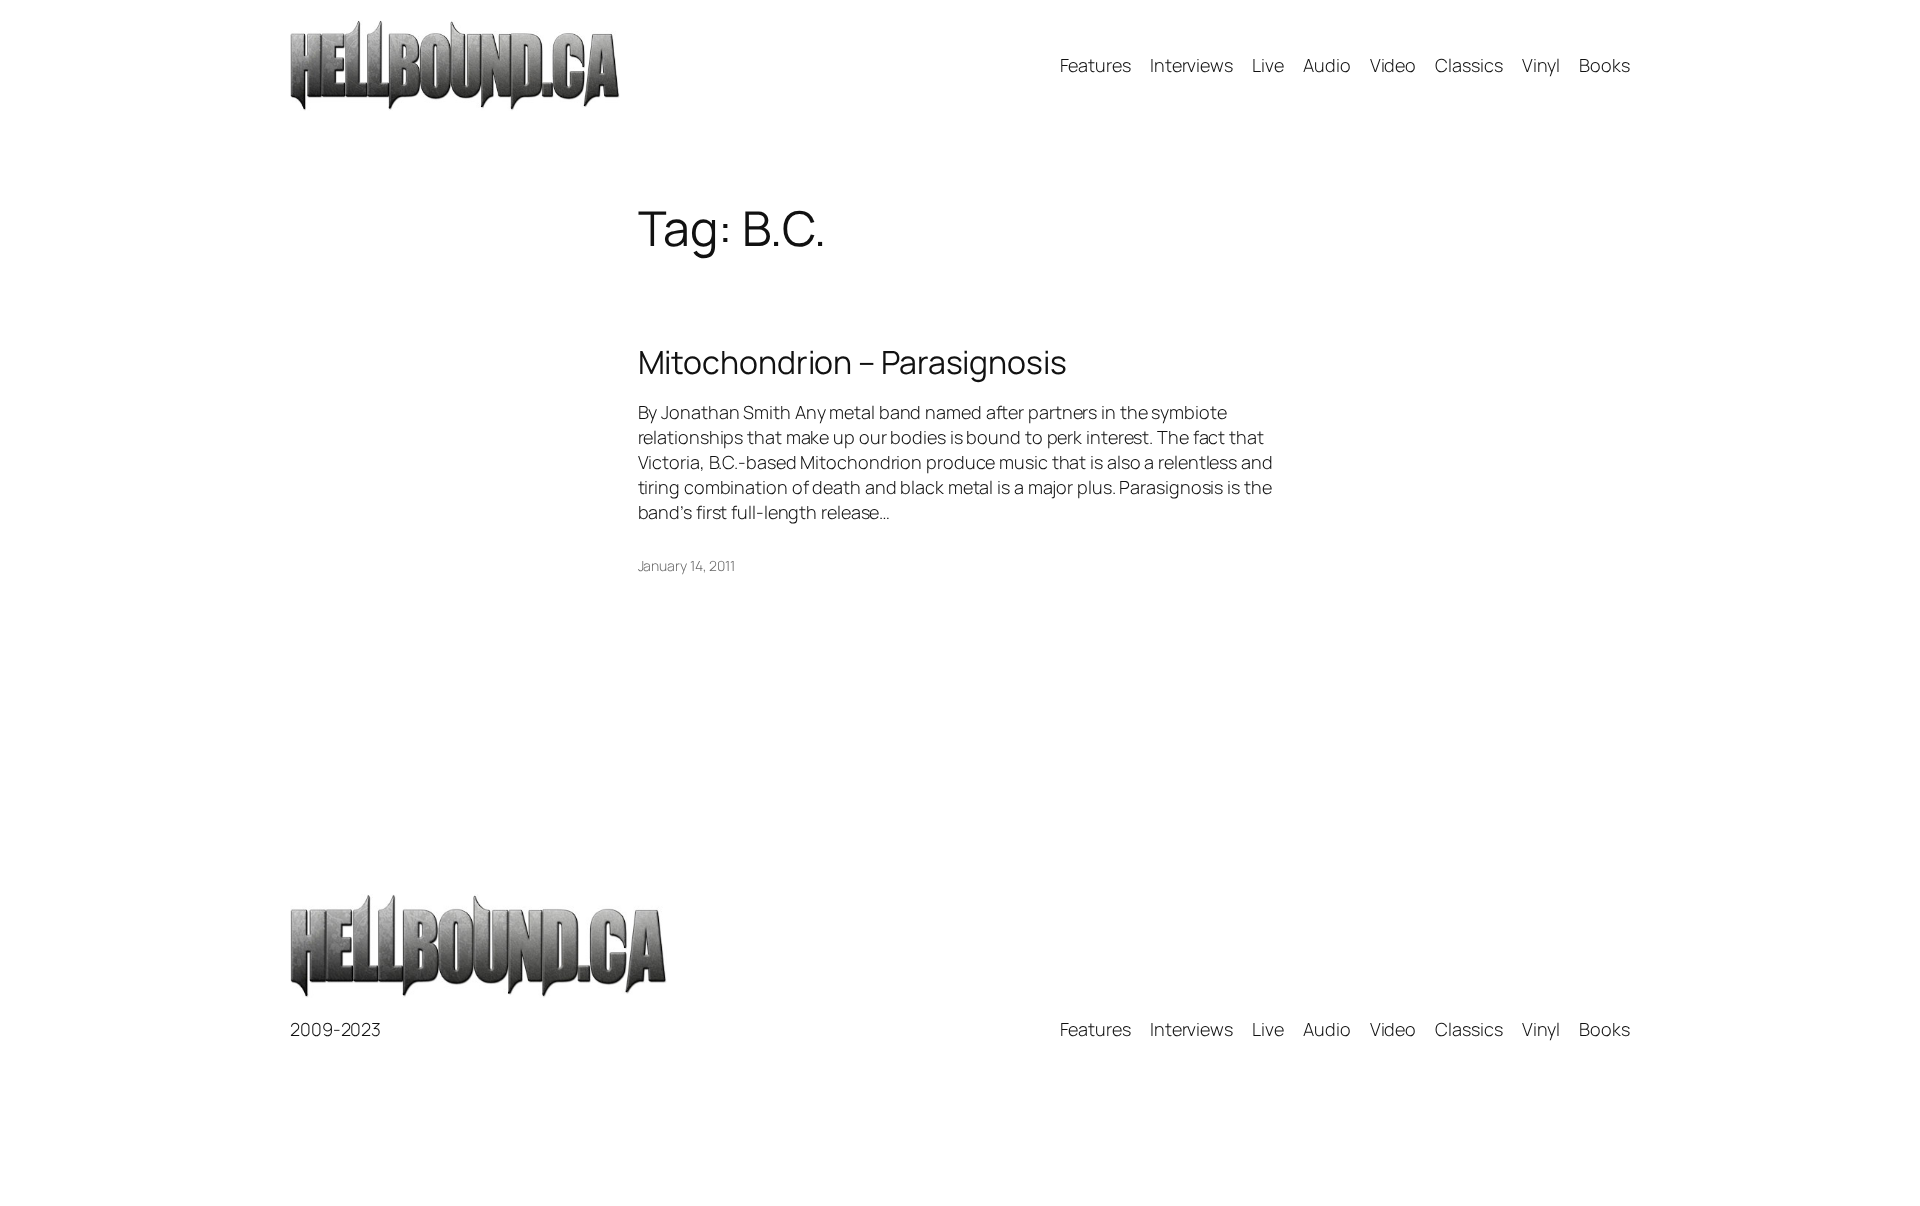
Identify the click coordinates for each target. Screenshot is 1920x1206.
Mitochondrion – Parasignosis (852, 362)
